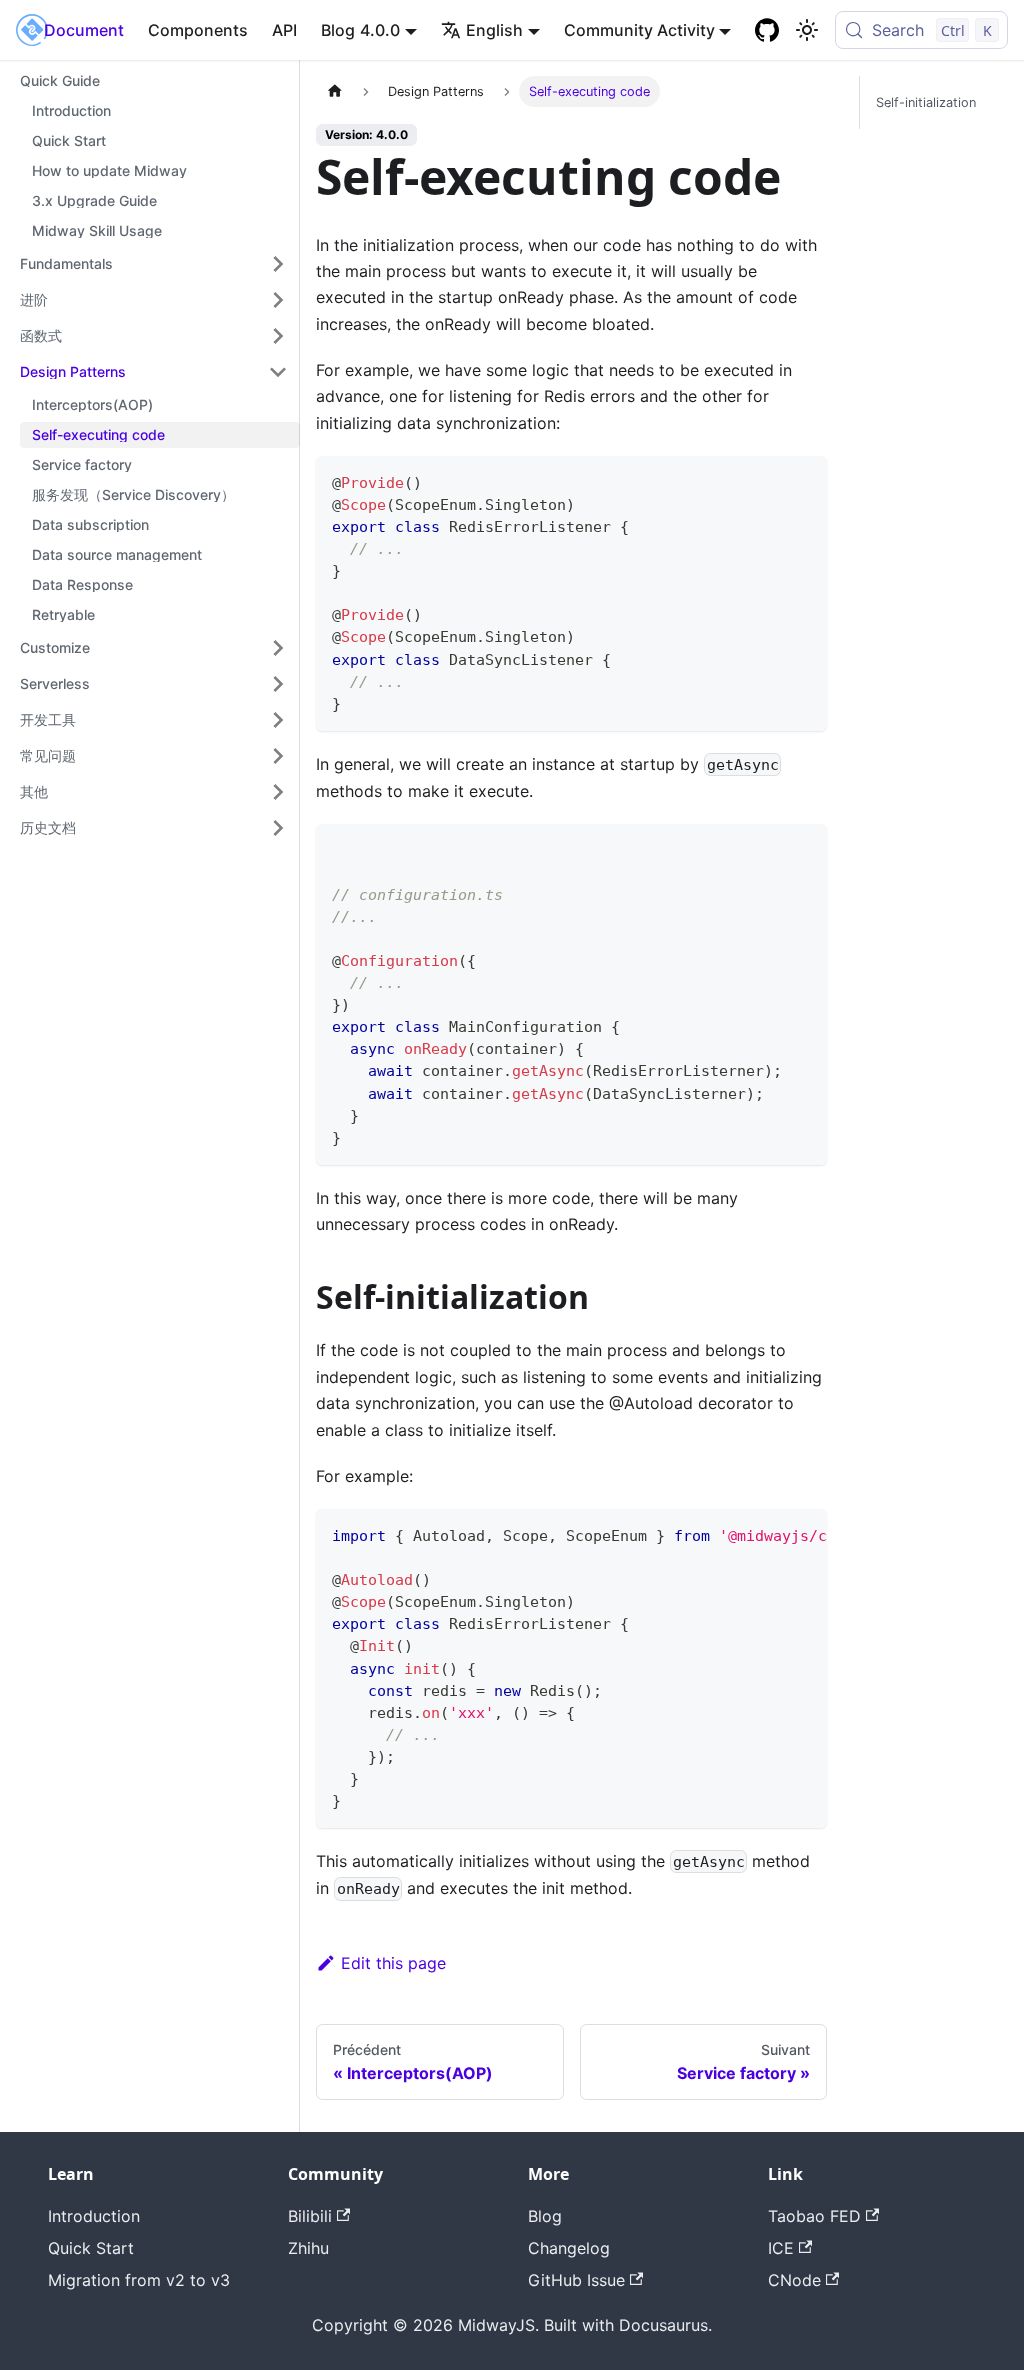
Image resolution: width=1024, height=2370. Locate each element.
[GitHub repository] (767, 30)
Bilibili (310, 2216)
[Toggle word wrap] (766, 1534)
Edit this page (393, 1963)
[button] (154, 264)
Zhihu (308, 2248)
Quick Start (91, 2248)
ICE (781, 2248)
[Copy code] (802, 480)
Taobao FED (814, 2216)
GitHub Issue (576, 2280)
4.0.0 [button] (380, 30)
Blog (338, 30)
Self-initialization (926, 102)
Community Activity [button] (639, 30)
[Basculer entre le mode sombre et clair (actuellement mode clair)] (807, 30)
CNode (794, 2280)
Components (198, 30)
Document (84, 30)
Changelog (569, 2248)
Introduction (94, 2216)
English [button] (494, 30)
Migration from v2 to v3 (139, 2280)
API (284, 30)
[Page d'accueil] (335, 91)
